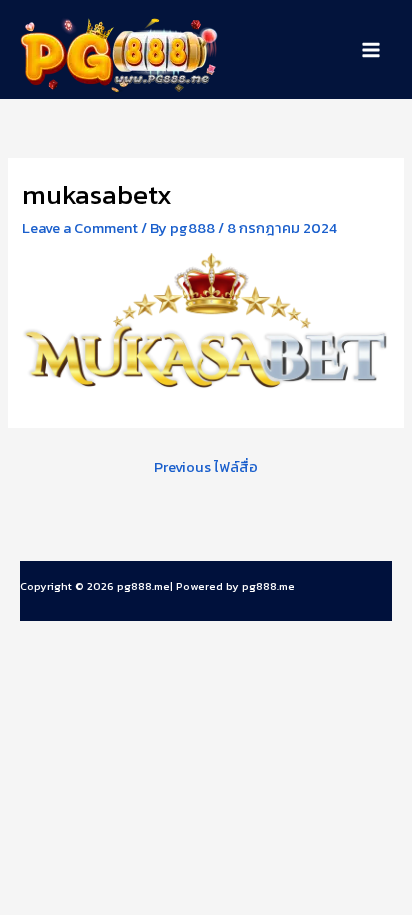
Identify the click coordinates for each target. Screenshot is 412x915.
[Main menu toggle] (371, 50)
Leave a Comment (80, 228)
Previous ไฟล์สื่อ (206, 467)
